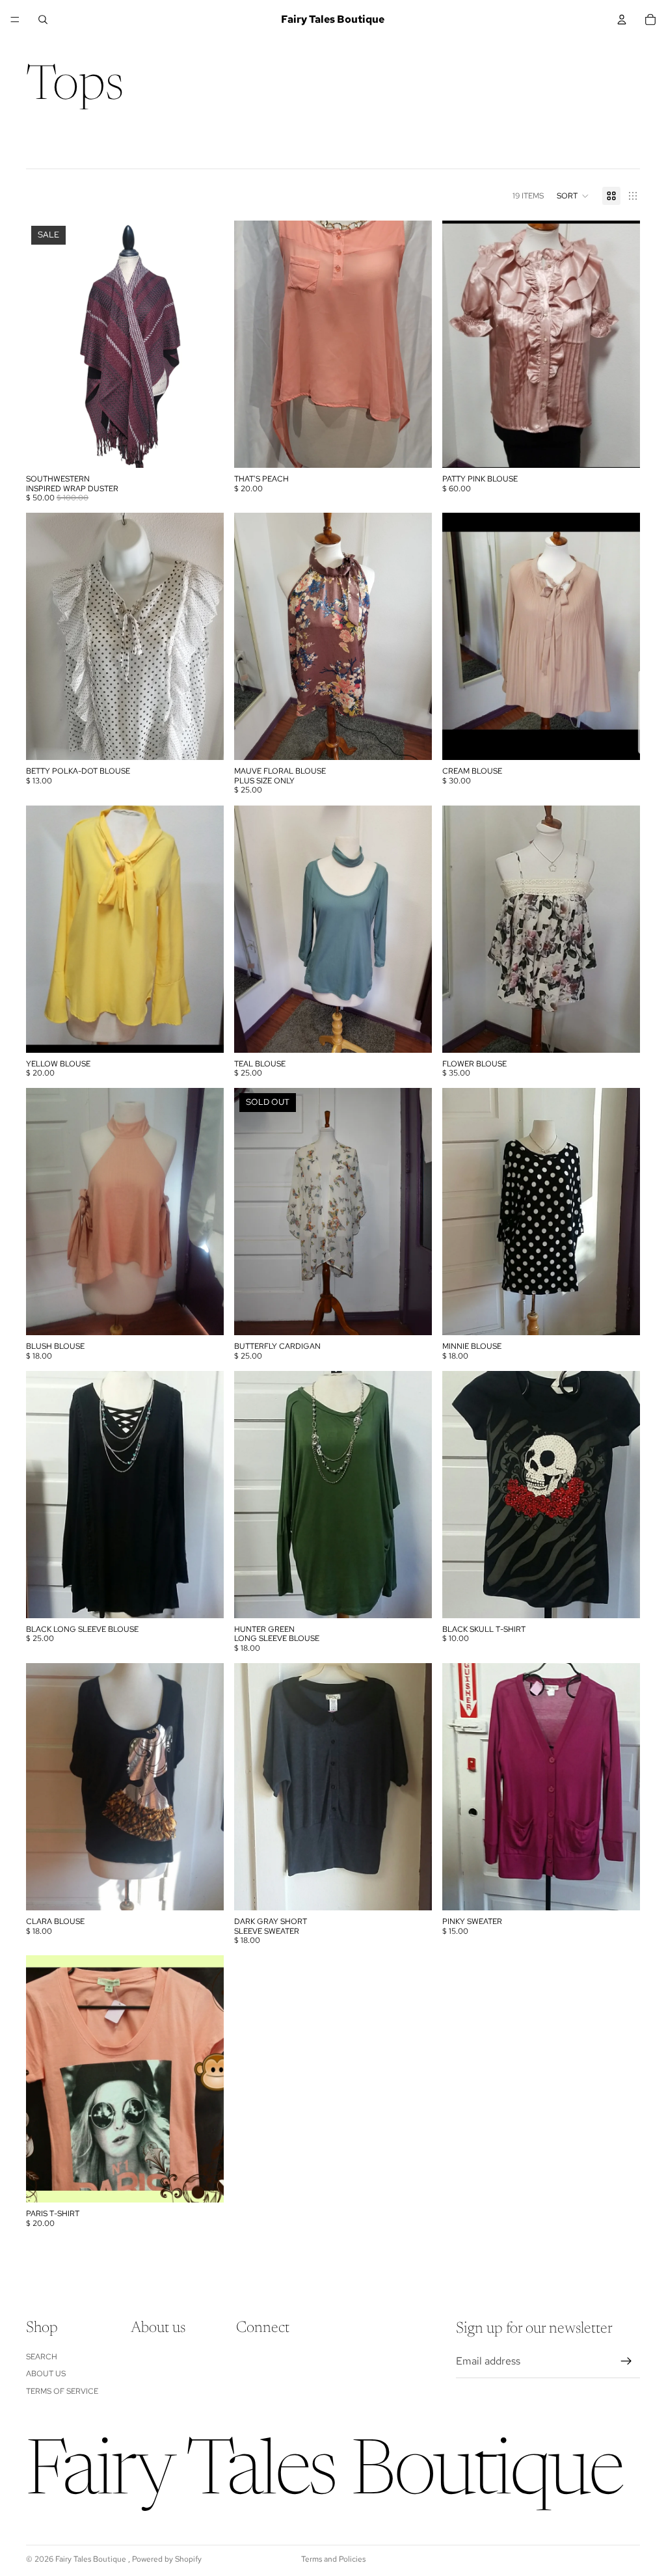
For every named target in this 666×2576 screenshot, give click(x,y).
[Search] (43, 20)
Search (42, 2357)
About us (46, 2374)
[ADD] (204, 448)
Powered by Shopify (167, 2559)
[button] (573, 196)
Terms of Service (62, 2391)
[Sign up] (626, 2361)
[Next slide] (204, 344)
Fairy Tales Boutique (92, 2559)
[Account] (622, 20)
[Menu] (15, 20)
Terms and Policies (333, 2559)
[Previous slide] (46, 344)
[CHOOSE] (412, 448)
